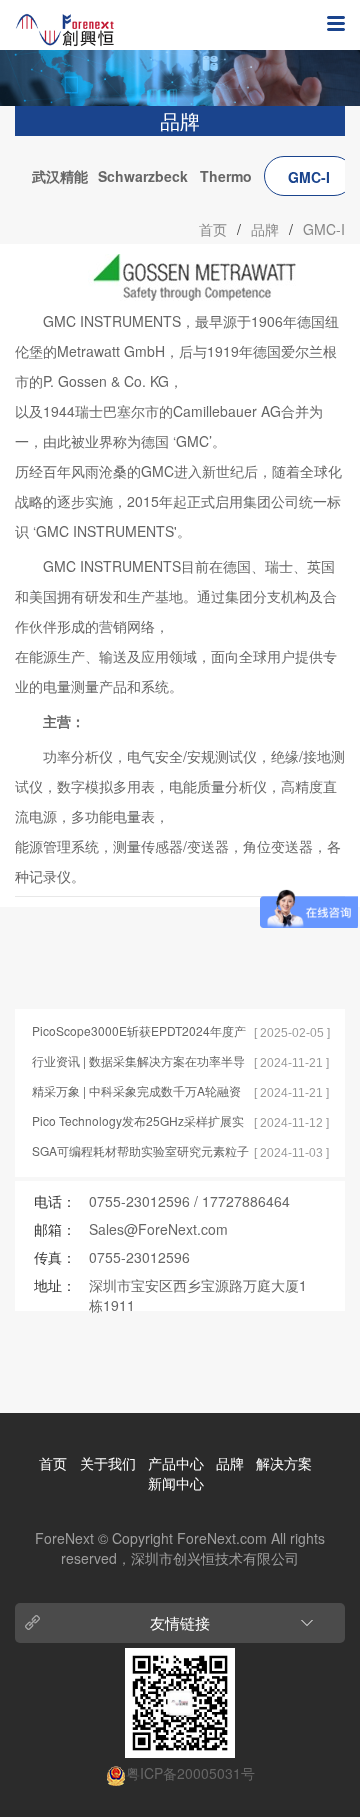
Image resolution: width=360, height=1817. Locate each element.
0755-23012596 (139, 1201)
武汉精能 (60, 176)
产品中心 (176, 1463)
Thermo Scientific (226, 181)
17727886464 (246, 1201)
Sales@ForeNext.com (158, 1229)
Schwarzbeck (143, 176)
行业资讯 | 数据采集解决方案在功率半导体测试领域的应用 (138, 1061)
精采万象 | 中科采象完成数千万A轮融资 (136, 1090)
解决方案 (284, 1463)
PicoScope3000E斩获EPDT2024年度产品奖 (139, 1031)
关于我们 (108, 1463)
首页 (213, 229)
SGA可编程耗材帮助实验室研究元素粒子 (140, 1150)
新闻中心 (176, 1483)
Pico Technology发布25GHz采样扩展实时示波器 (138, 1121)
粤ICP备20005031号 (190, 1773)
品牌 (265, 229)
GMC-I (309, 177)
